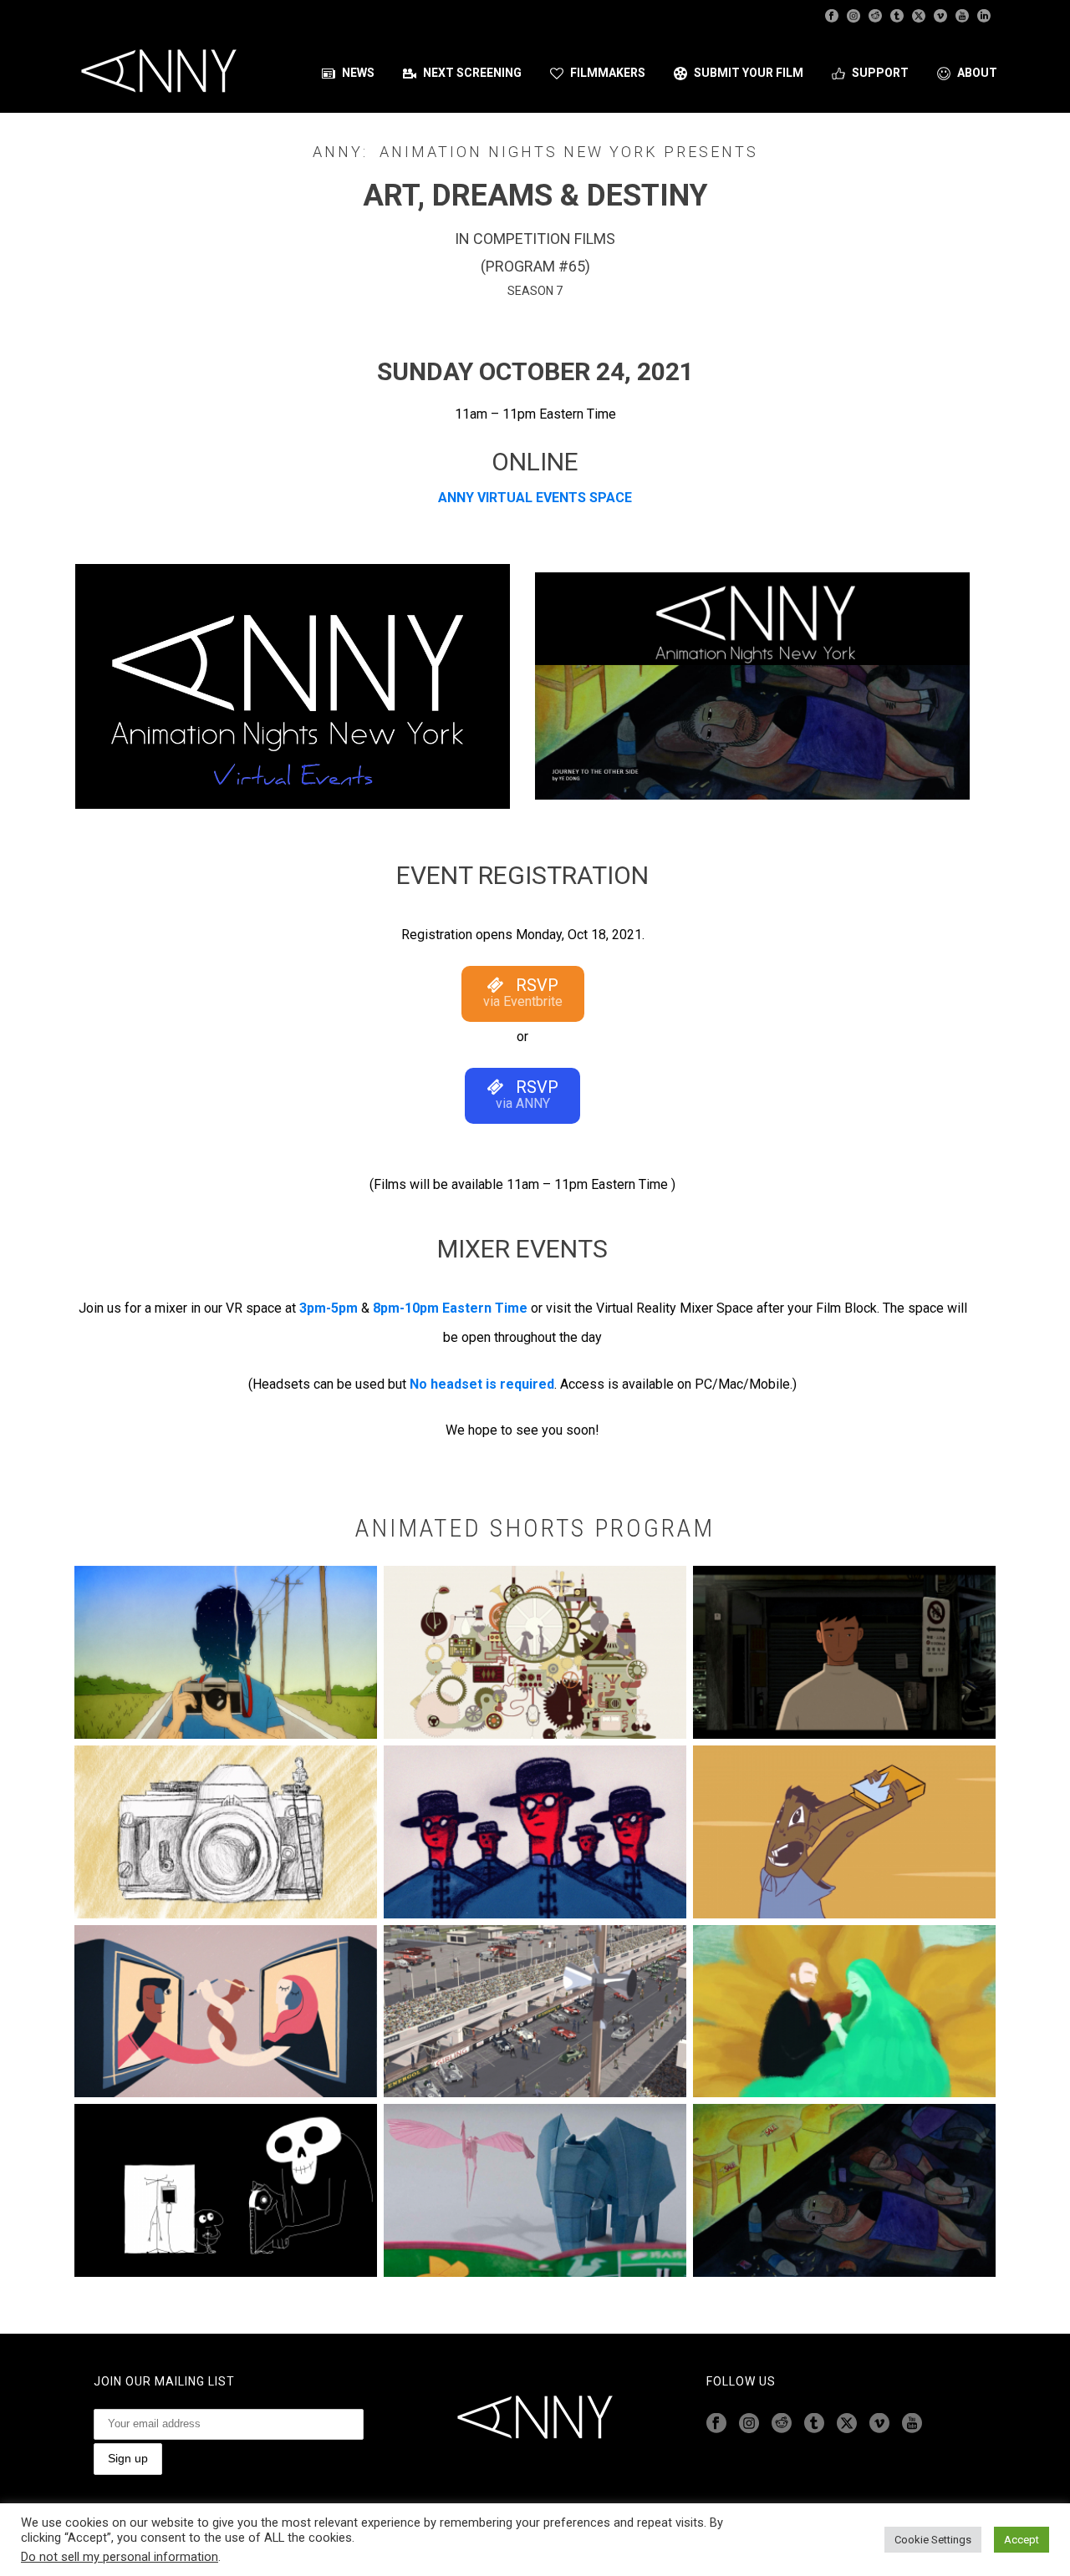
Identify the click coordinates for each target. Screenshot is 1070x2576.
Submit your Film (749, 73)
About (977, 73)
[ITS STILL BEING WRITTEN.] (226, 2012)
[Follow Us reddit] (782, 2424)
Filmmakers (608, 73)
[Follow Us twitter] (847, 2424)
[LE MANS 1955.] (535, 2012)
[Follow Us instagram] (749, 2424)
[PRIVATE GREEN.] (844, 2012)
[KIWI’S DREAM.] (535, 2190)
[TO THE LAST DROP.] (226, 2190)
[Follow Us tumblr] (814, 2424)
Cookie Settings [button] (933, 2540)
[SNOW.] (844, 1832)
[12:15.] (844, 1652)
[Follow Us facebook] (716, 2424)
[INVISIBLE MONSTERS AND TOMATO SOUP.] (535, 1832)
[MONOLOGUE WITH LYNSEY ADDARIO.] (226, 1832)
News (358, 73)
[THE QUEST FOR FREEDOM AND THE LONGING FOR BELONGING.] (535, 1652)
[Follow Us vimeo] (879, 2424)
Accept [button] (1022, 2540)
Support (880, 73)
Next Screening (472, 73)
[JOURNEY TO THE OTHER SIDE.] (844, 2190)
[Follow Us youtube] (912, 2424)
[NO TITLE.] (226, 1652)
